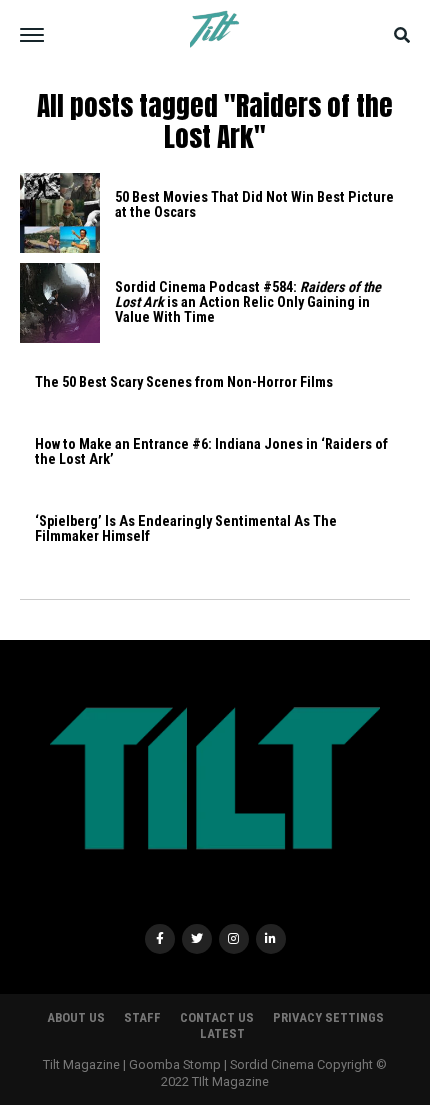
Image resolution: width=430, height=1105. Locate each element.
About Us (76, 1017)
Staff (142, 1017)
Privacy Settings (328, 1017)
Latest (222, 1033)
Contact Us (217, 1017)
